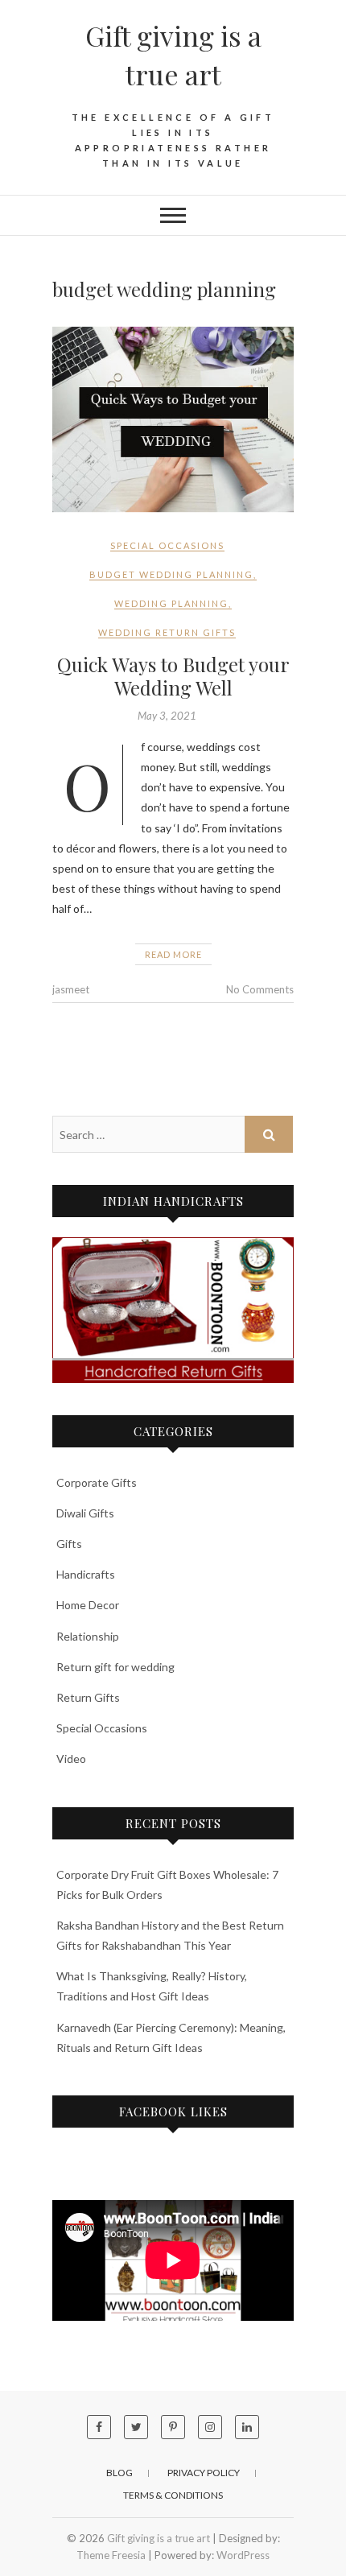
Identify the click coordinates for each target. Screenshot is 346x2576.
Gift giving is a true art (173, 55)
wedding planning (171, 603)
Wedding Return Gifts (167, 632)
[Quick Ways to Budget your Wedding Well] (173, 419)
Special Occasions (167, 545)
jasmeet (71, 989)
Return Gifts (88, 1697)
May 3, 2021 (167, 716)
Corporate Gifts (97, 1482)
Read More (173, 954)
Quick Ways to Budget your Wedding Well (173, 676)
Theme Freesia (111, 2555)
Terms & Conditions (173, 2495)
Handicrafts (86, 1574)
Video (71, 1759)
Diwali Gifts (85, 1513)
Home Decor (88, 1605)
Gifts (69, 1544)
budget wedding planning (171, 574)
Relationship (88, 1636)
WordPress (243, 2555)
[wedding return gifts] (173, 1310)
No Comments (260, 989)
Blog (119, 2473)
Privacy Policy (204, 2473)
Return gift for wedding (115, 1667)
